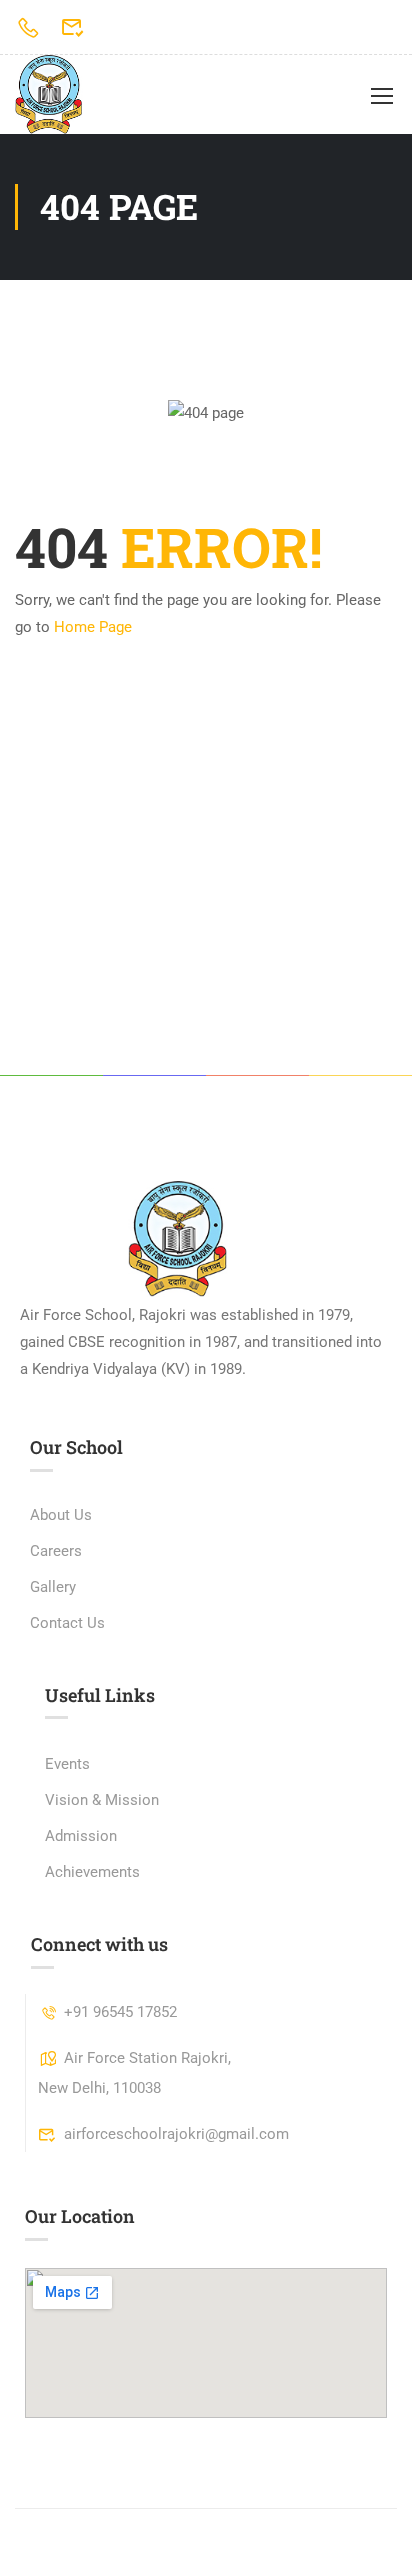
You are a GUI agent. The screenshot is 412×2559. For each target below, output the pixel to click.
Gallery (53, 1587)
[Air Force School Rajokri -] (49, 94)
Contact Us (67, 1623)
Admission (81, 1836)
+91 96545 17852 (120, 2012)
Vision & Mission (102, 1800)
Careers (56, 1551)
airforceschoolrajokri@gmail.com (176, 2134)
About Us (61, 1515)
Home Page (93, 627)
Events (67, 1764)
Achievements (92, 1872)
